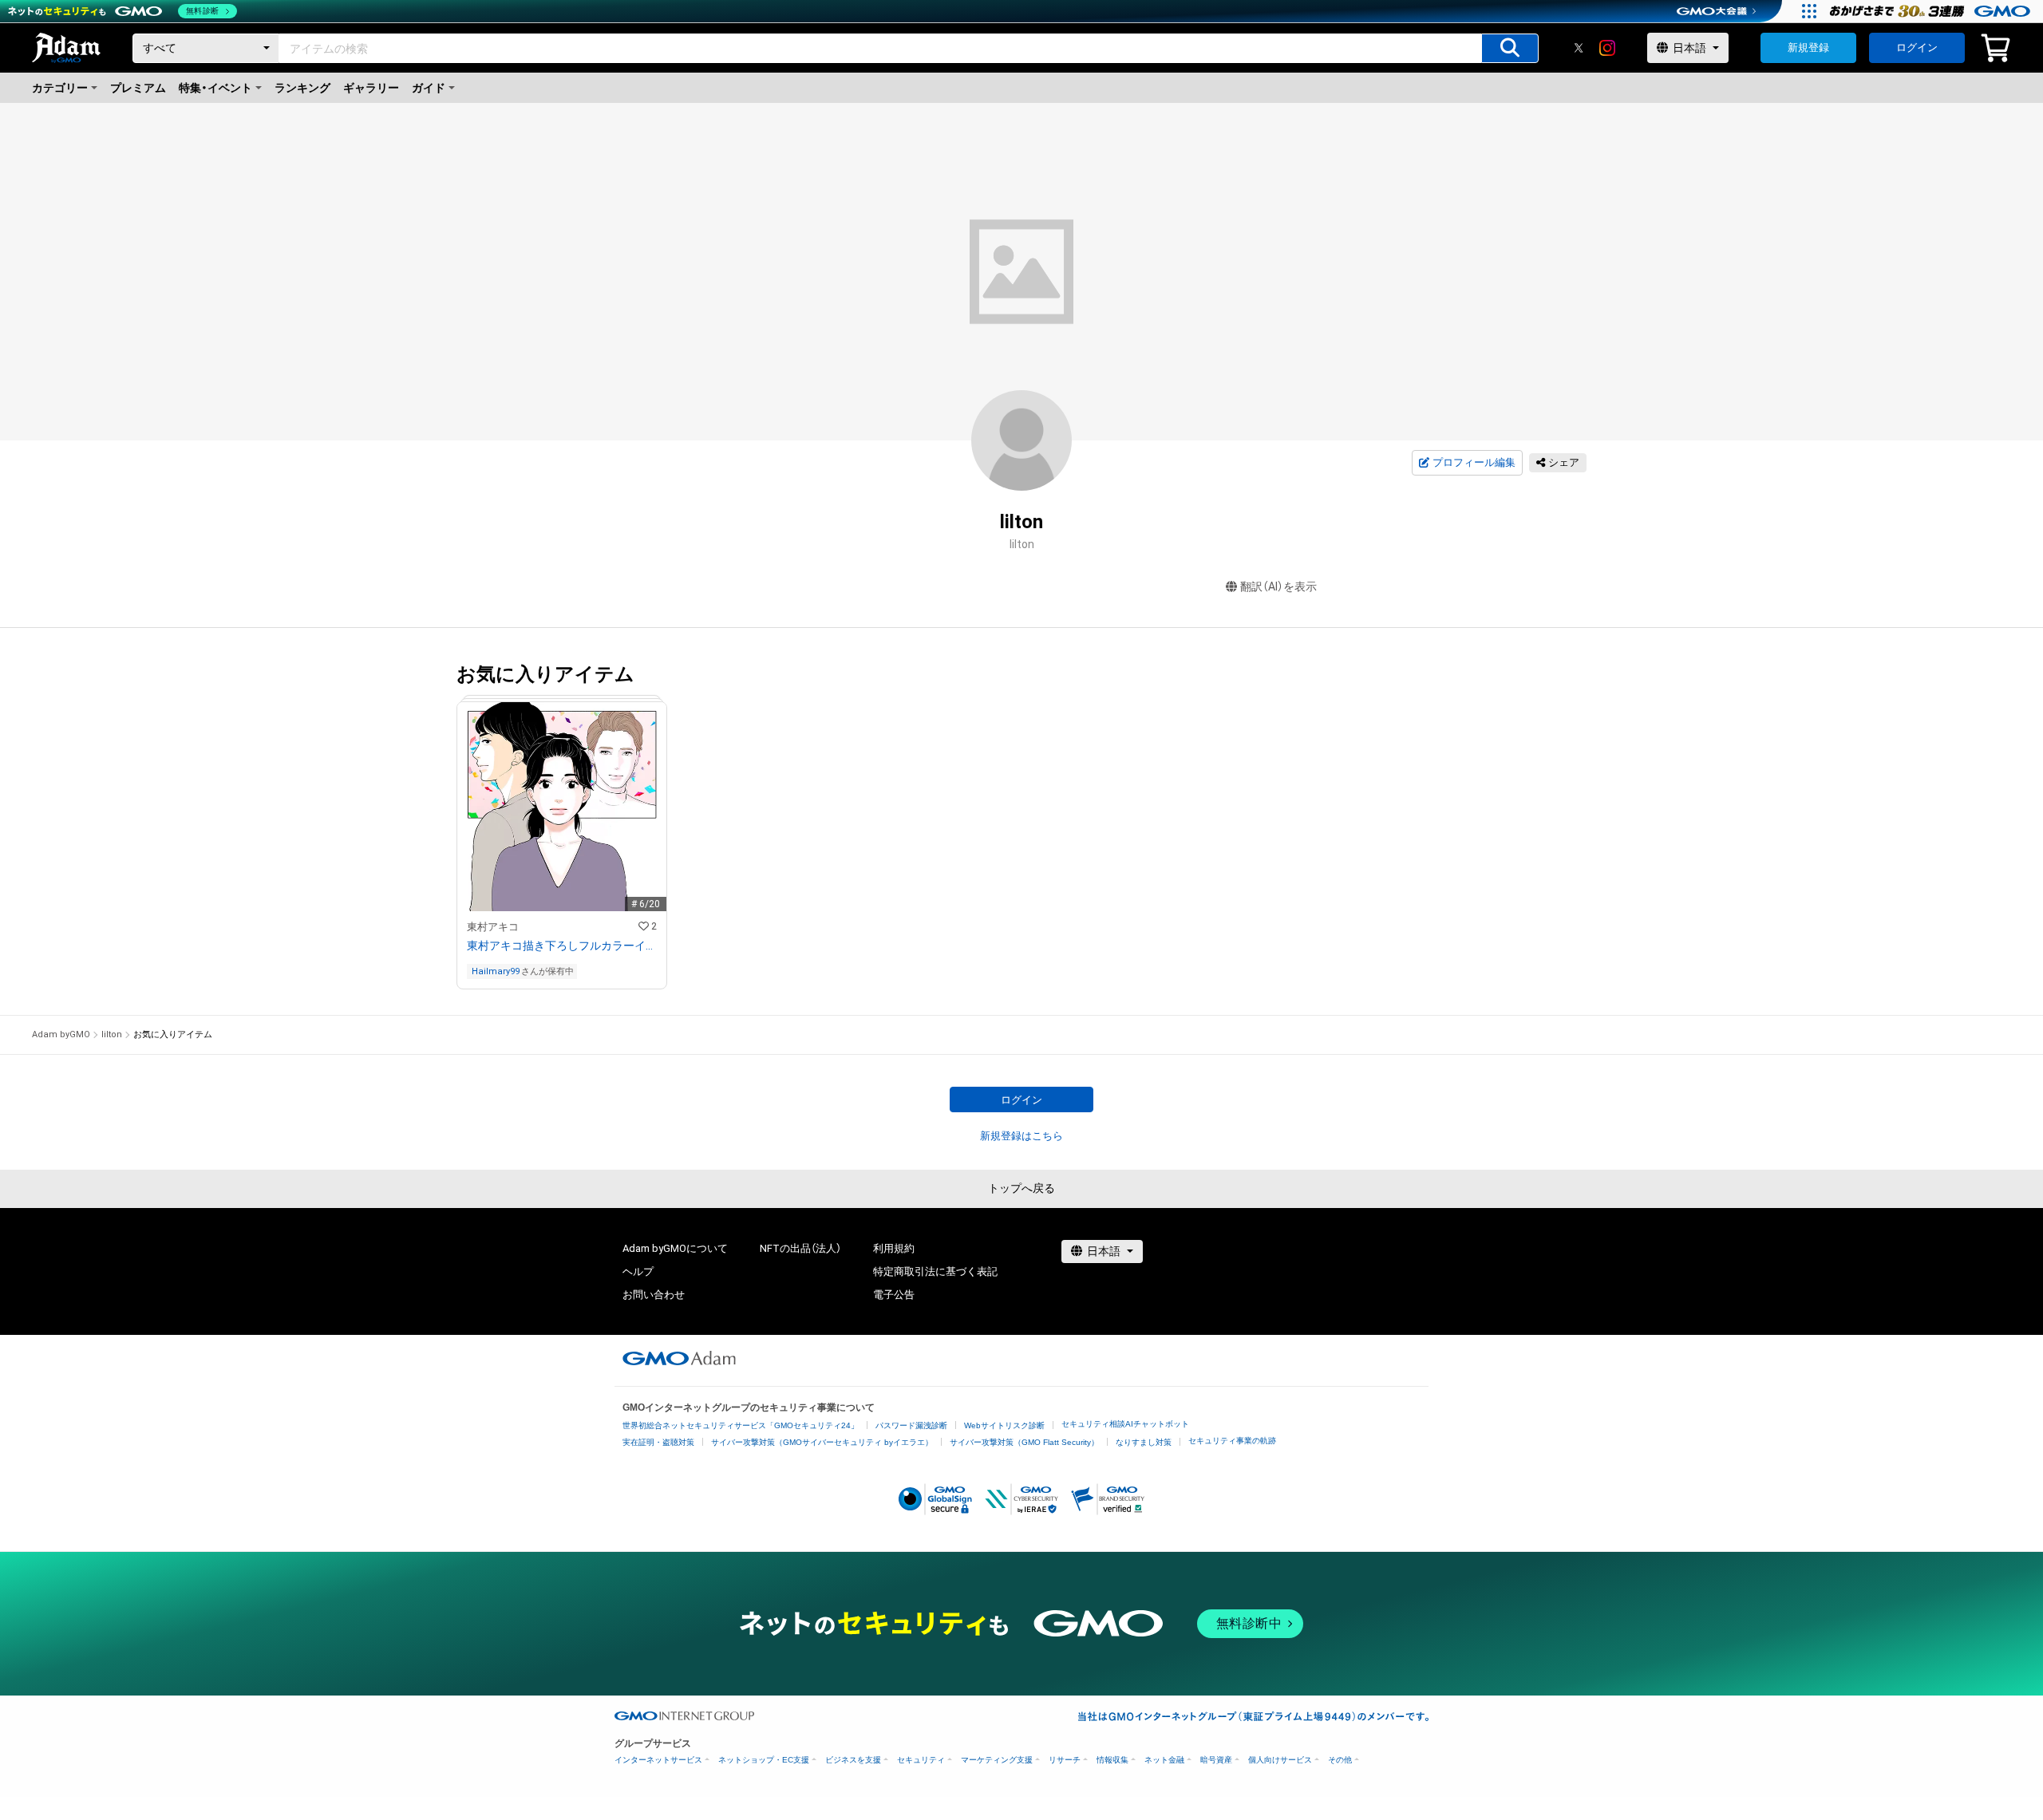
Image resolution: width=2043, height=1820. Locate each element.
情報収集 (1112, 1760)
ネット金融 (1164, 1760)
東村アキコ (493, 927)
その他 (1340, 1760)
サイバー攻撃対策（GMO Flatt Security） (1024, 1442)
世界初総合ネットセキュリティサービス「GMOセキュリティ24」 (741, 1425)
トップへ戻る (1021, 1188)
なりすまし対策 (1144, 1442)
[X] (1579, 48)
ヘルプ (638, 1271)
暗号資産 (1216, 1760)
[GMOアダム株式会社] (679, 1358)
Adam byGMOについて (675, 1248)
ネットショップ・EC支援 (764, 1760)
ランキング (302, 88)
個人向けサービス (1280, 1760)
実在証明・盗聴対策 (658, 1442)
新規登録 (1808, 47)
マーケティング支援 (997, 1760)
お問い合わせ (654, 1295)
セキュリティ (921, 1760)
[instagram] (1607, 48)
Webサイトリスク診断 (1004, 1425)
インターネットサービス (658, 1760)
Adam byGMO (61, 1034)
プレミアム (138, 88)
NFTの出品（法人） (800, 1248)
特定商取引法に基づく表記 (935, 1271)
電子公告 (894, 1295)
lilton (112, 1034)
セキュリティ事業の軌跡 (1232, 1441)
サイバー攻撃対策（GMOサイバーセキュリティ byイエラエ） (822, 1442)
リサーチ (1065, 1760)
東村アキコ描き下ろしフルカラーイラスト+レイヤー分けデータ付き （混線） (562, 946)
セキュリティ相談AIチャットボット (1125, 1424)
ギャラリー (371, 88)
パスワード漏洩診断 (911, 1425)
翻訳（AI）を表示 (1278, 586)
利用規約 (894, 1248)
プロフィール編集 (1474, 462)
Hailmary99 (496, 971)
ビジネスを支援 (853, 1760)
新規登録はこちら (1021, 1136)
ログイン (1917, 47)
